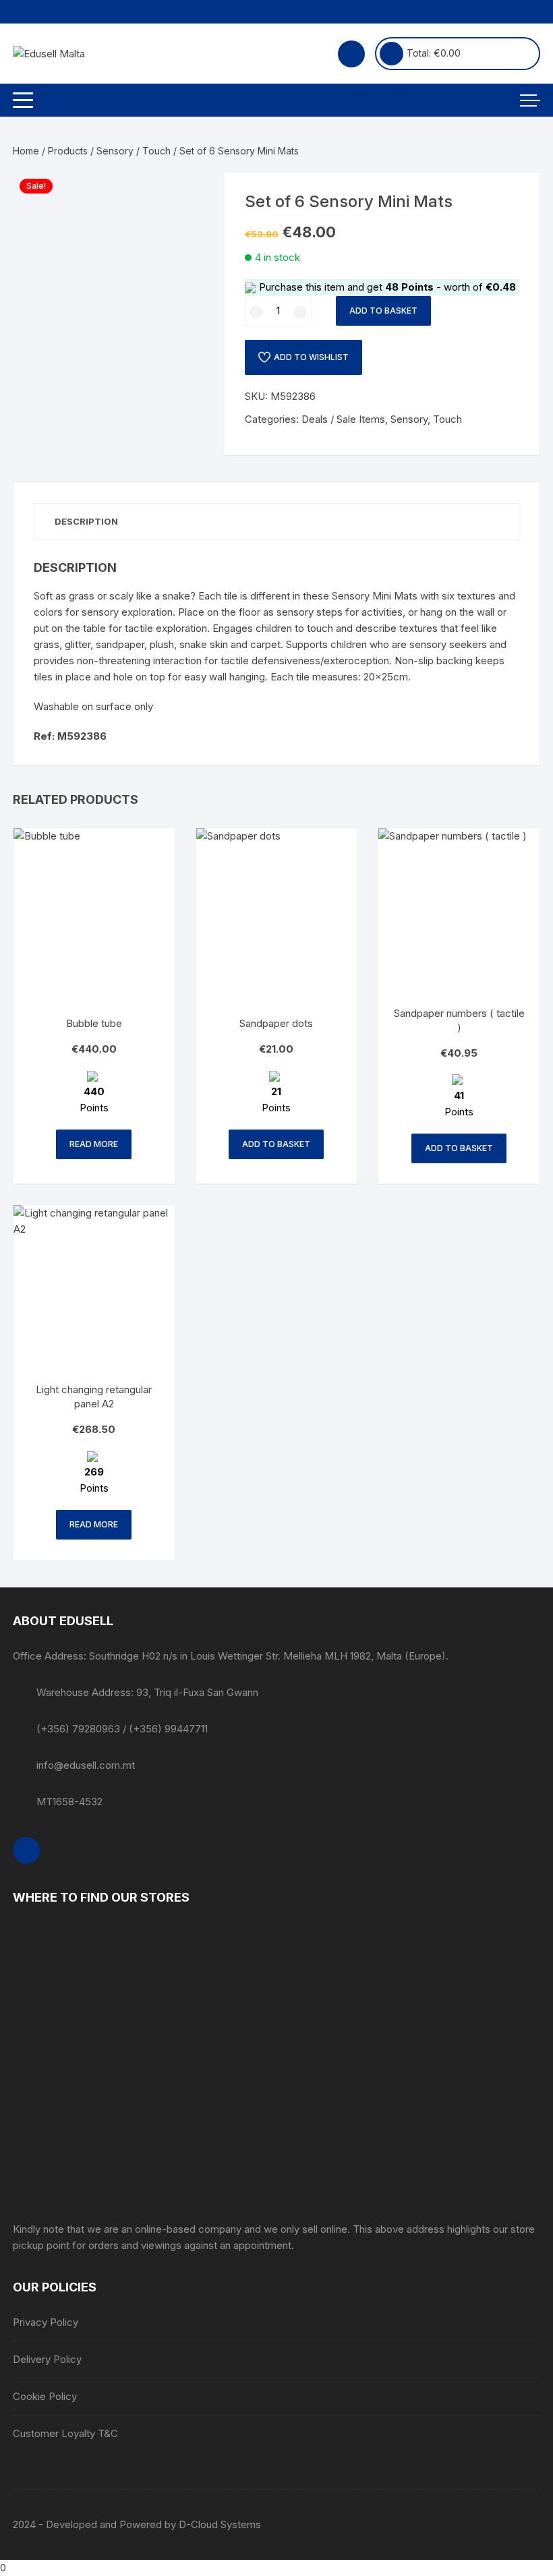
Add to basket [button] (276, 1144)
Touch (156, 151)
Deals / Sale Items (343, 419)
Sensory (115, 151)
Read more (94, 1144)
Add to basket (383, 311)
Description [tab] (86, 521)
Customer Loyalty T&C (65, 2433)
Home (26, 151)
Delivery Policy (47, 2359)
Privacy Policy (46, 2322)
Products (68, 151)
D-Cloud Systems (220, 2524)
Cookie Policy (45, 2396)
